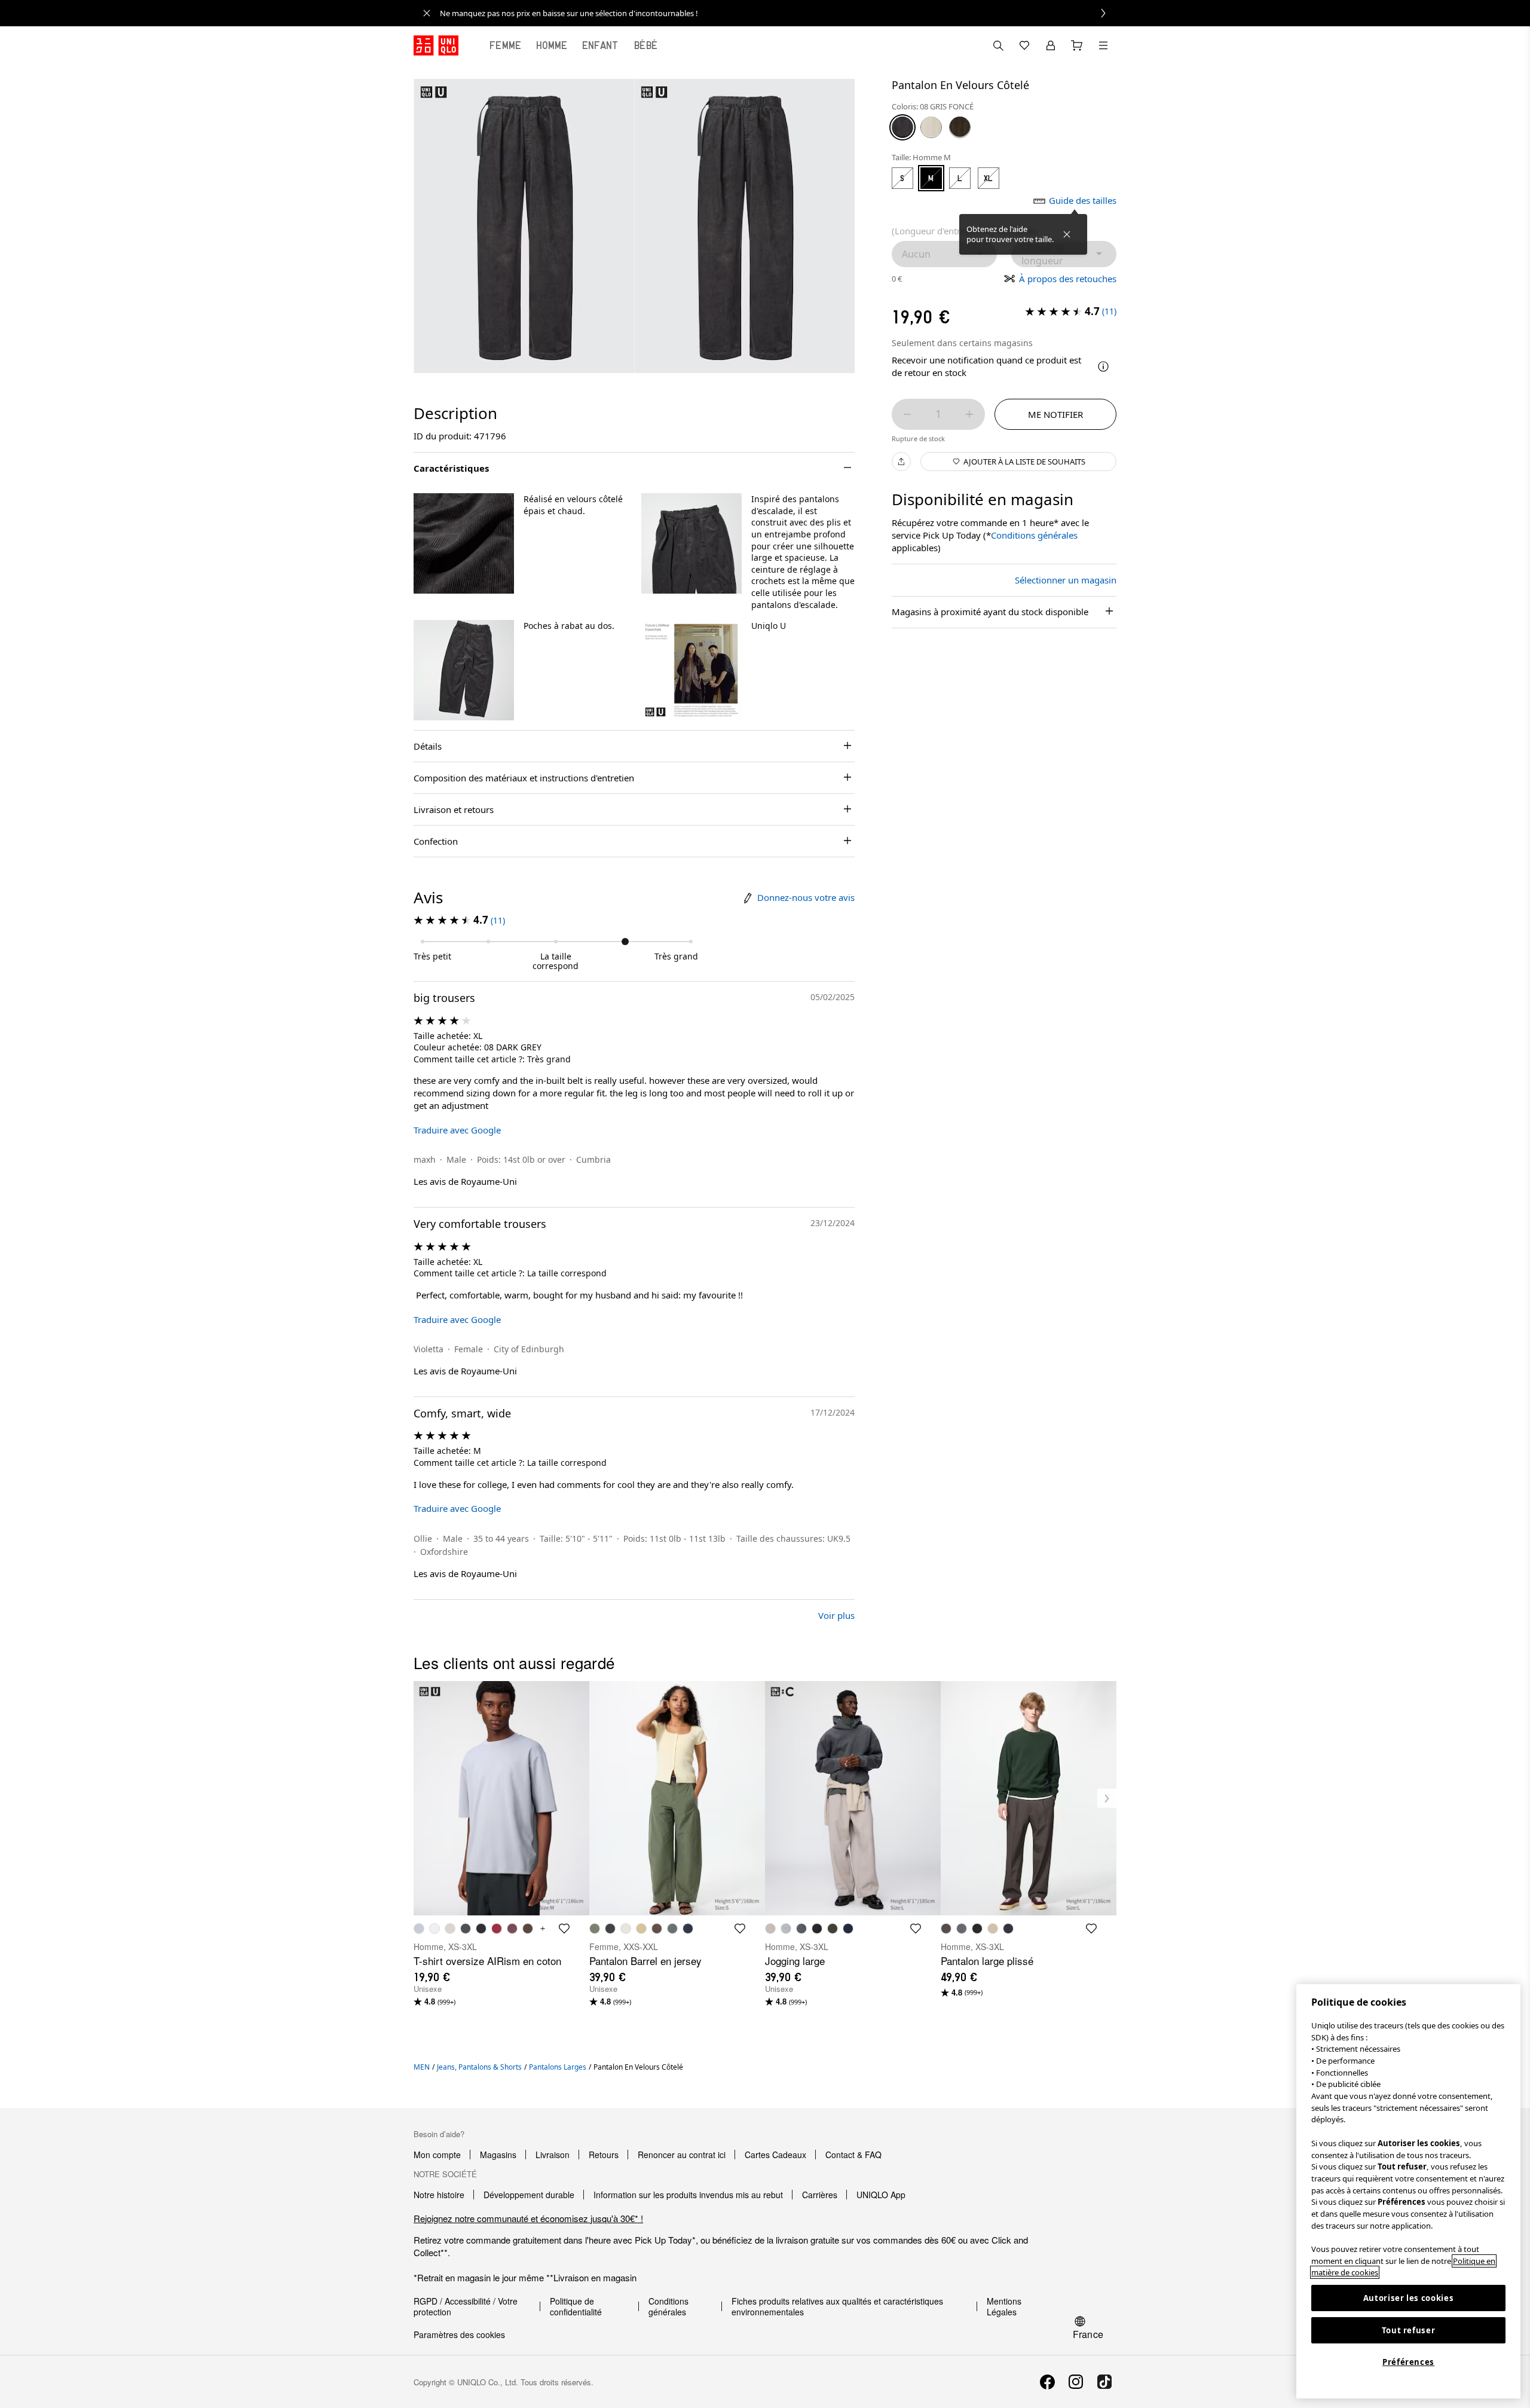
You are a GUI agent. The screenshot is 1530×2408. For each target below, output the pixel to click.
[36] (960, 127)
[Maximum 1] (969, 414)
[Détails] (1103, 366)
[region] (1408, 2191)
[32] (931, 127)
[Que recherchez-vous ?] (998, 45)
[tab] (506, 45)
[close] (427, 13)
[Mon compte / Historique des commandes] (1051, 45)
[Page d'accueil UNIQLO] (436, 45)
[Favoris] (1024, 45)
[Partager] (901, 462)
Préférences (1408, 2362)
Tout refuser (1409, 2330)
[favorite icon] (564, 1929)
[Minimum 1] (907, 414)
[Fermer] (1067, 234)
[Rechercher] (1103, 45)
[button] (464, 543)
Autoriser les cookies (1409, 2298)
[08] (902, 127)
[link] (778, 13)
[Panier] (1077, 45)
